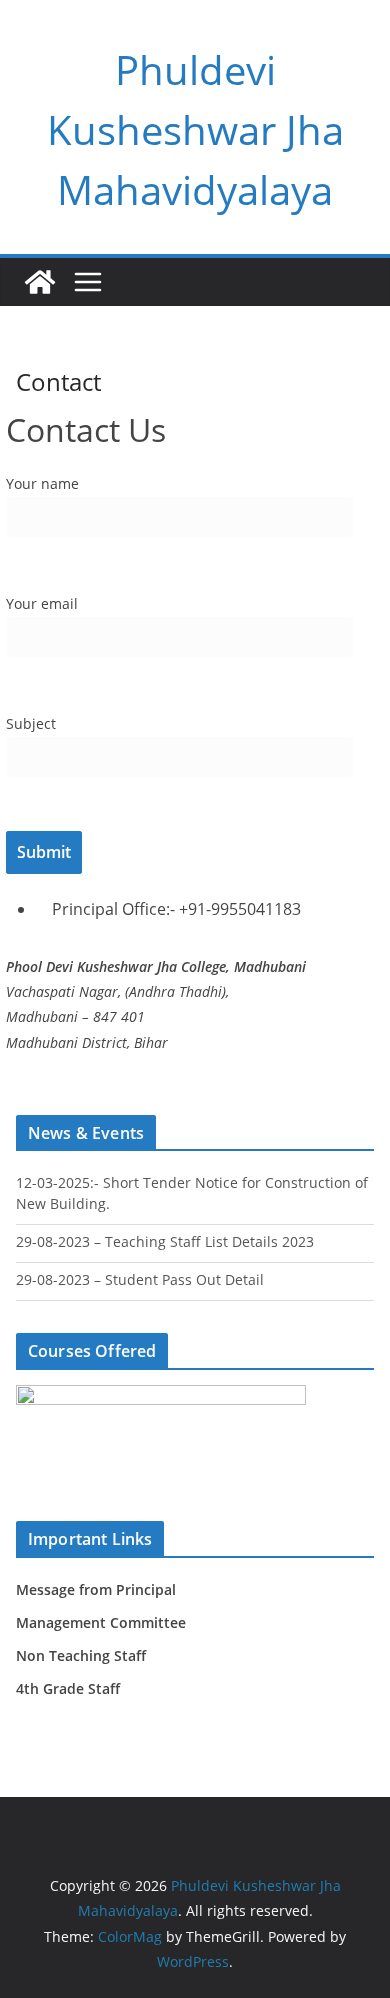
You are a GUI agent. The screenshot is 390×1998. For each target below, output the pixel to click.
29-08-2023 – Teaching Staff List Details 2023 (165, 1241)
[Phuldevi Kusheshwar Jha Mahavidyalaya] (40, 282)
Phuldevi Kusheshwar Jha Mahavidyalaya (195, 129)
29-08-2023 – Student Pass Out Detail (140, 1279)
